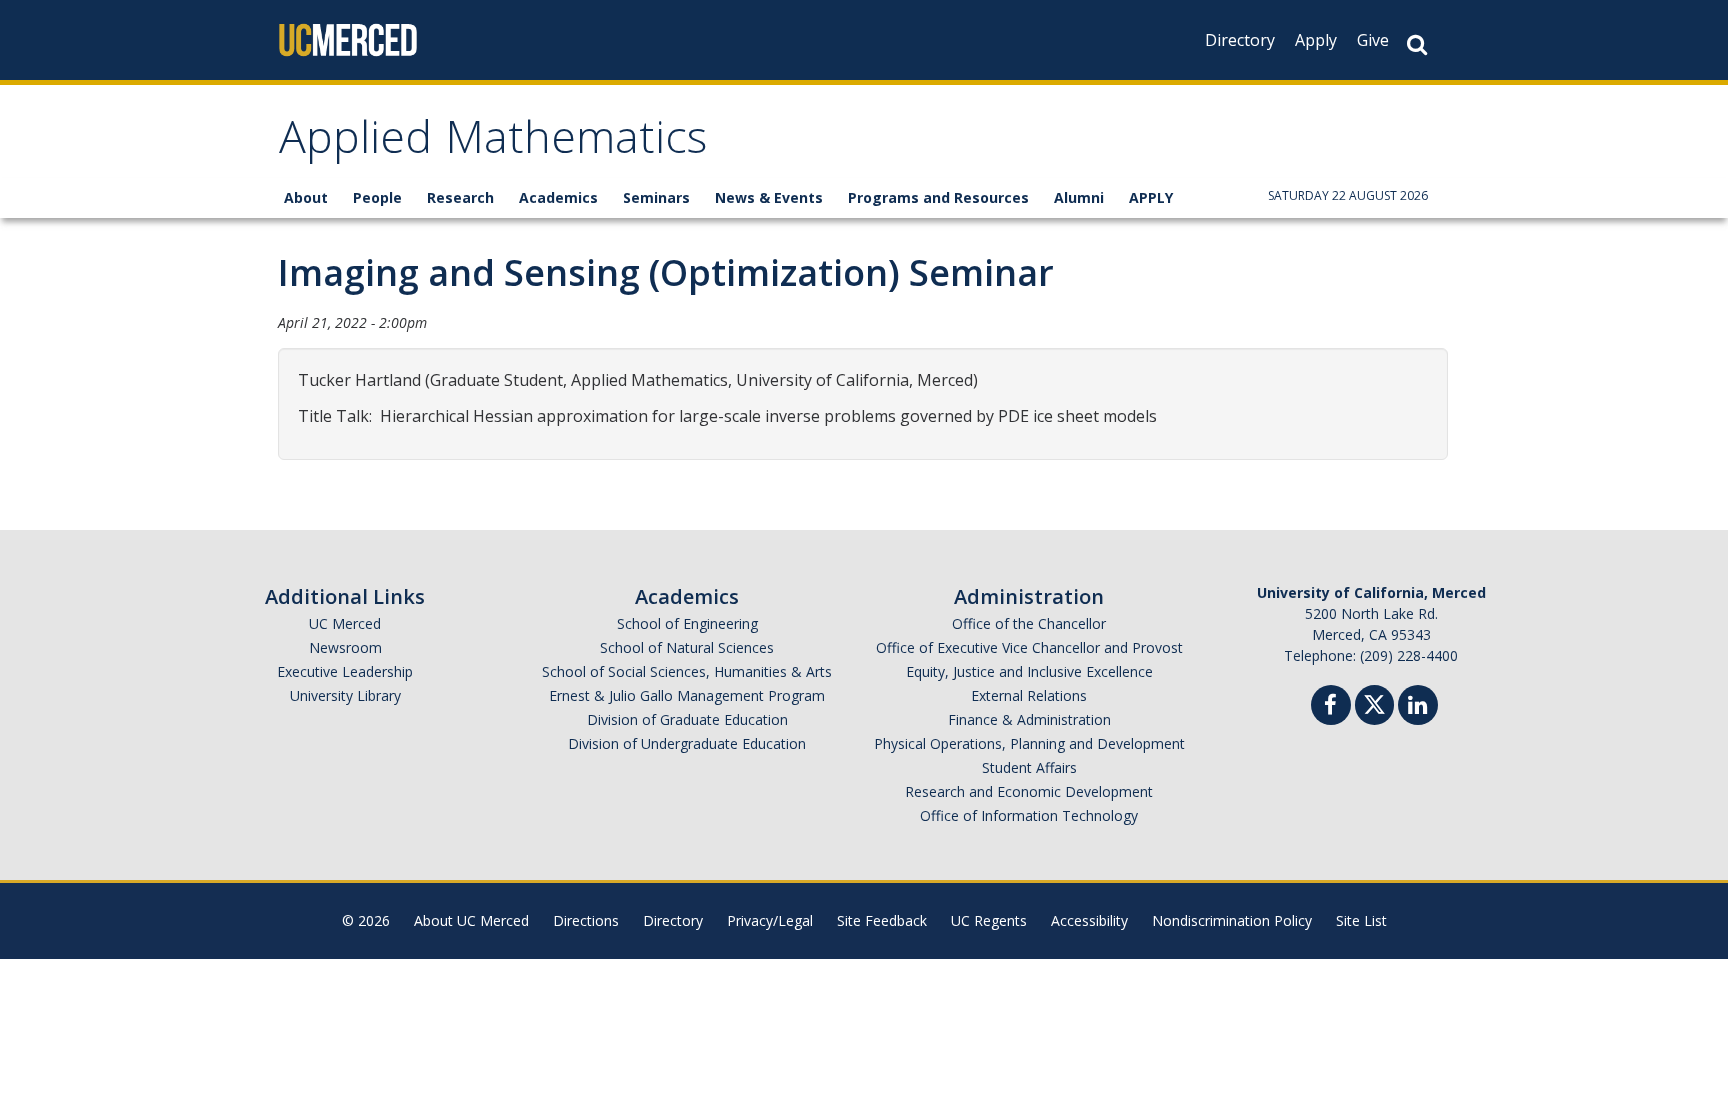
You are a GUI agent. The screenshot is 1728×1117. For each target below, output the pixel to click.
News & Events (769, 197)
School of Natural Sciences (687, 647)
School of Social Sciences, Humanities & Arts (687, 671)
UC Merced (345, 623)
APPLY (1151, 197)
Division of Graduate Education (687, 719)
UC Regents (989, 920)
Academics (558, 197)
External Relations (1029, 695)
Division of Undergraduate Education (687, 743)
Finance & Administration (1029, 719)
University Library (345, 695)
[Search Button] (1417, 44)
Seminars (656, 197)
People (377, 197)
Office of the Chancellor (1029, 623)
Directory (1240, 40)
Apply (1316, 40)
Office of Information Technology (1029, 815)
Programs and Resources (938, 197)
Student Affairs (1029, 767)
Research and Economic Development (1029, 791)
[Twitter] (1374, 702)
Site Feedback (882, 920)
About (306, 197)
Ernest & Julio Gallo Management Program (687, 695)
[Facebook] (1331, 707)
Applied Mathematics (493, 143)
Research (460, 197)
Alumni (1079, 197)
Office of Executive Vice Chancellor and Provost (1029, 647)
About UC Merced (471, 920)
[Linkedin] (1418, 707)
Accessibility (1089, 920)
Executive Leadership (345, 671)
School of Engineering (687, 623)
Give (1373, 40)
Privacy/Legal (770, 920)
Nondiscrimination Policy (1232, 920)
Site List (1361, 920)
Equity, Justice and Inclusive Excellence (1029, 671)
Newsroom (345, 647)
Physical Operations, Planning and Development (1029, 743)
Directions (586, 920)
